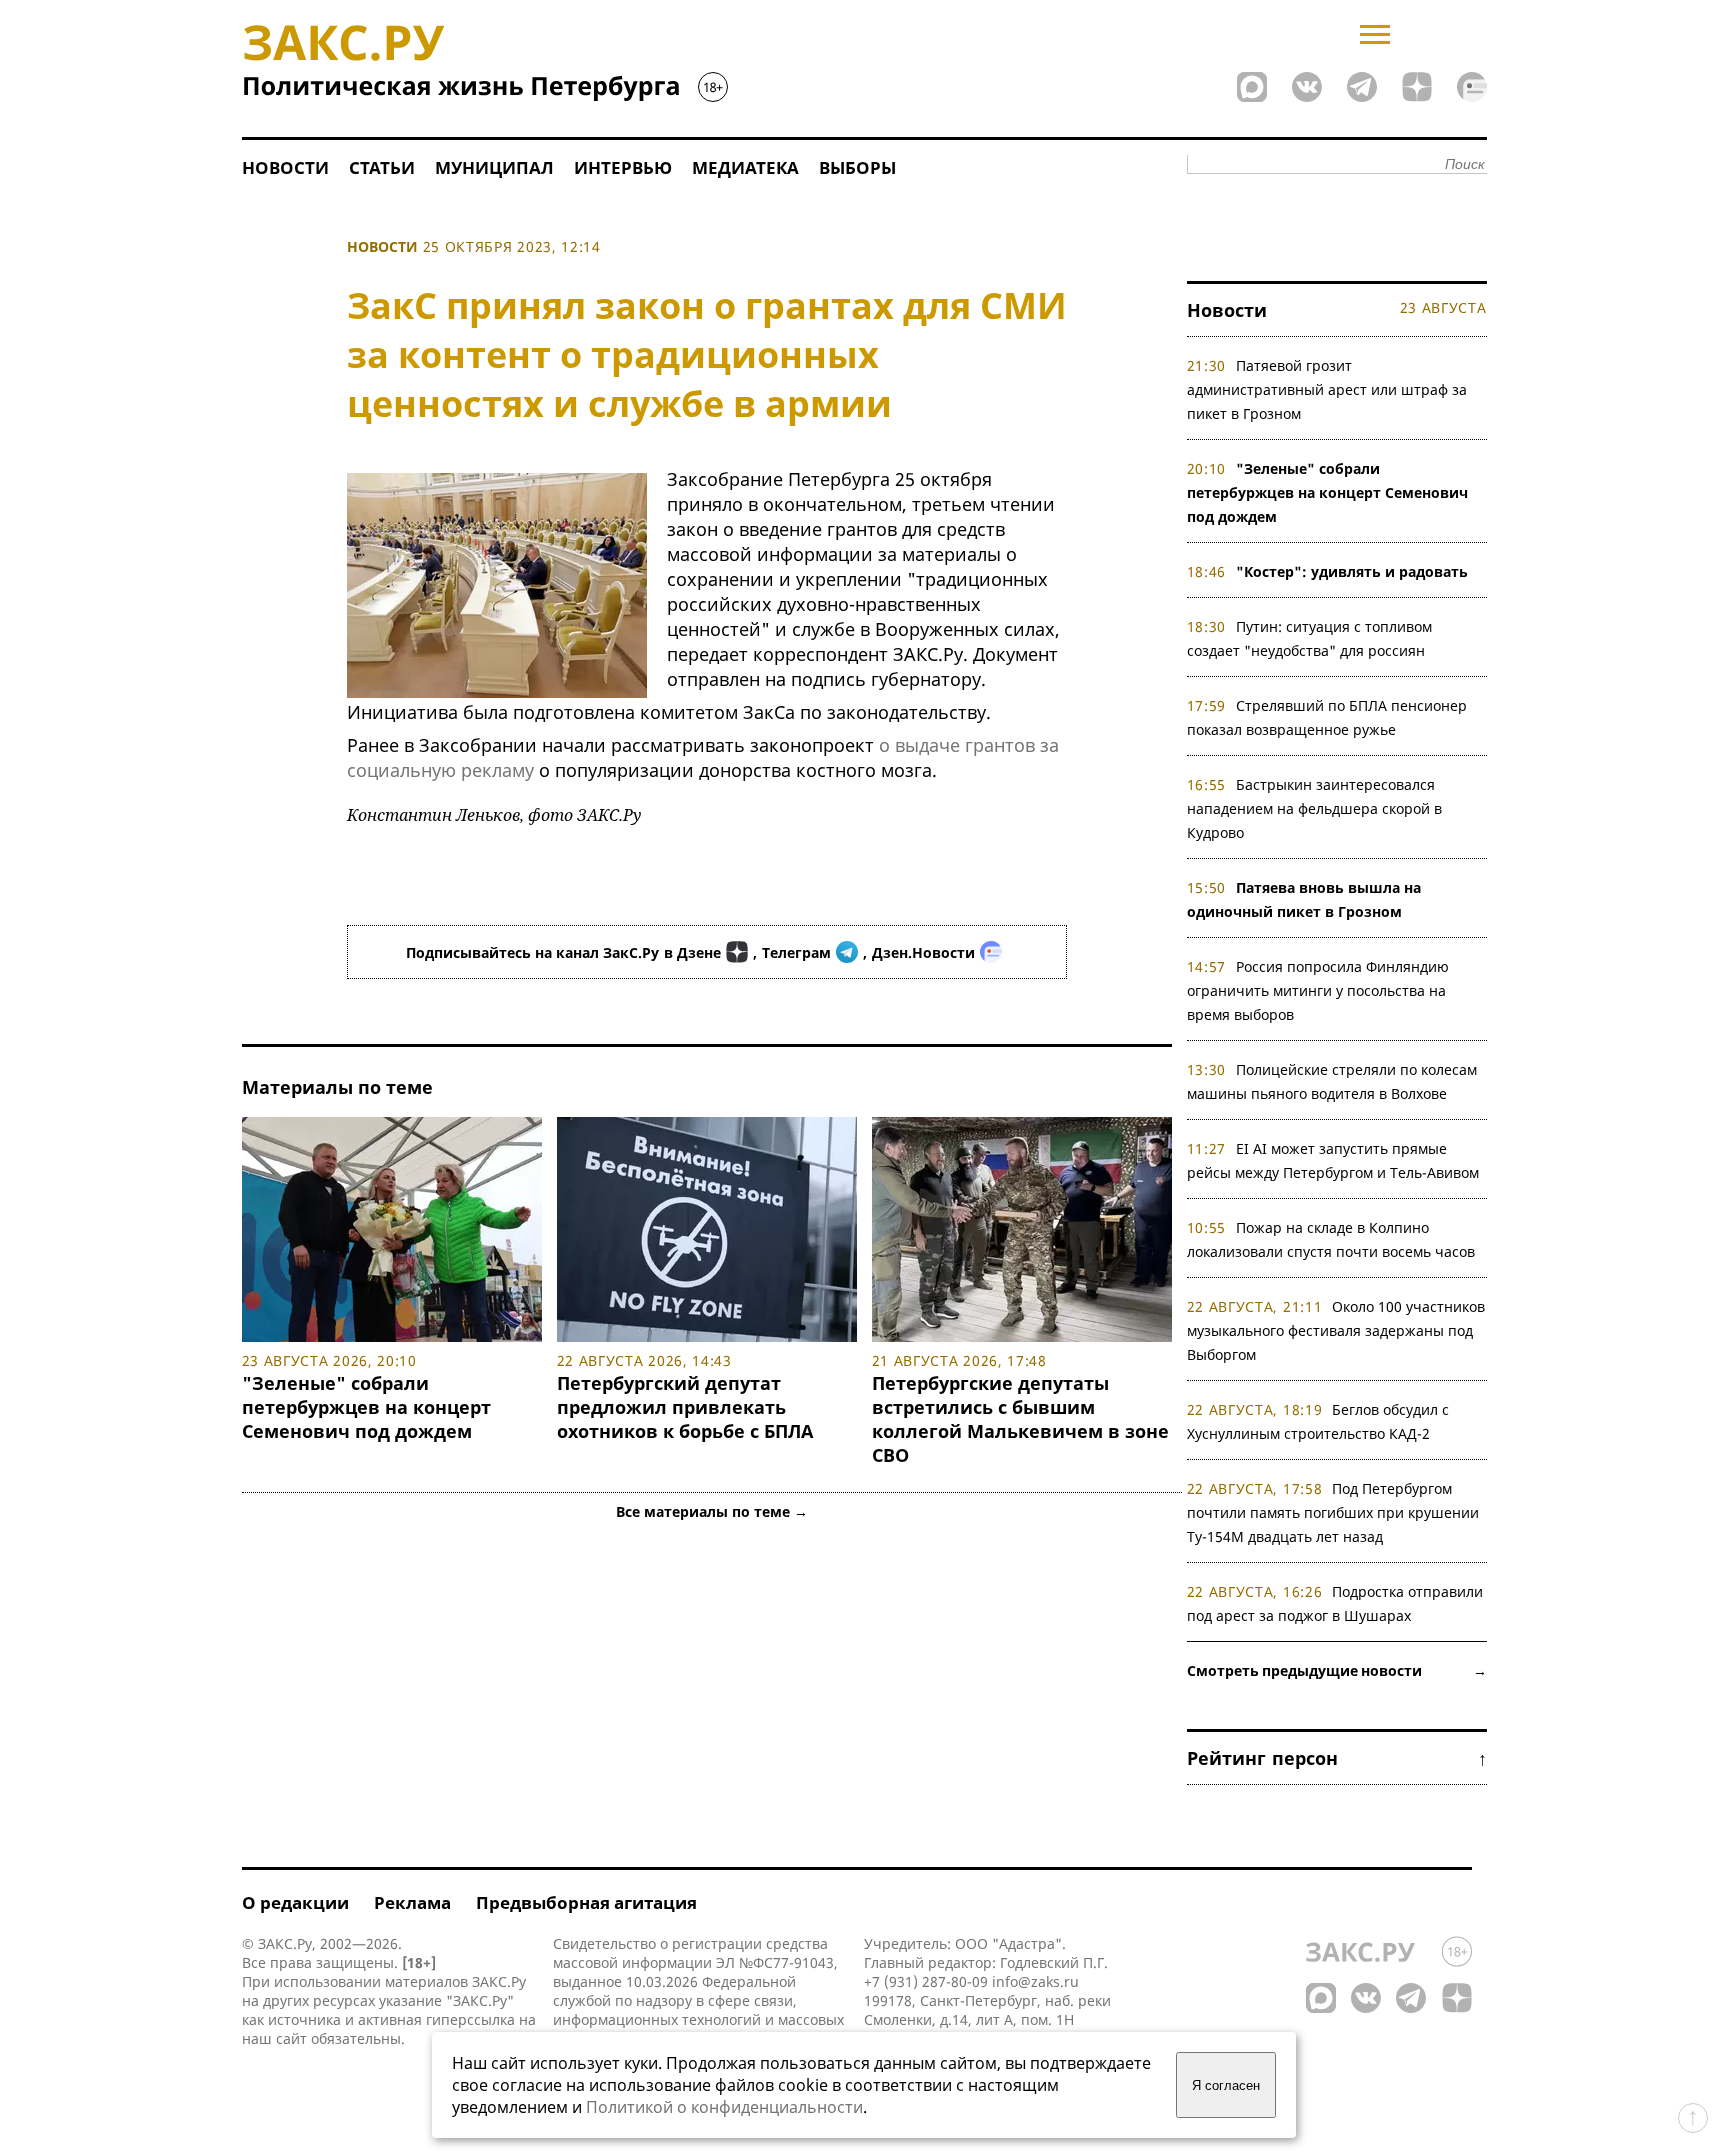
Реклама (412, 1902)
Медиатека (745, 167)
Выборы (857, 167)
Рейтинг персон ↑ (1337, 1758)
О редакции (295, 1902)
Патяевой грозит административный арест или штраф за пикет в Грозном (1327, 389)
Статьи (382, 167)
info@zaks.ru (1035, 1981)
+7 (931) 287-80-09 (926, 1981)
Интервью (623, 167)
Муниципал (494, 167)
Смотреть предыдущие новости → (1337, 1670)
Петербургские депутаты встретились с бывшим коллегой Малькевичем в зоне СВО (1020, 1419)
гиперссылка (470, 2019)
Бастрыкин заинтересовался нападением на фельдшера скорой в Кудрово (1314, 808)
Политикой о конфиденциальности (724, 2107)
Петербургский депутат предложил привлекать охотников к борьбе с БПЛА (685, 1407)
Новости (285, 167)
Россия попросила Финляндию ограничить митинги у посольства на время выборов (1318, 990)
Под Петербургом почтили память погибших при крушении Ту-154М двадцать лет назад (1333, 1512)
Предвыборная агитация (586, 1902)
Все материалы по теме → (712, 1511)
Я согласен (1226, 2085)
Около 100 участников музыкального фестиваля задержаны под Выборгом (1336, 1330)
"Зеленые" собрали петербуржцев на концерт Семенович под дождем (366, 1407)
